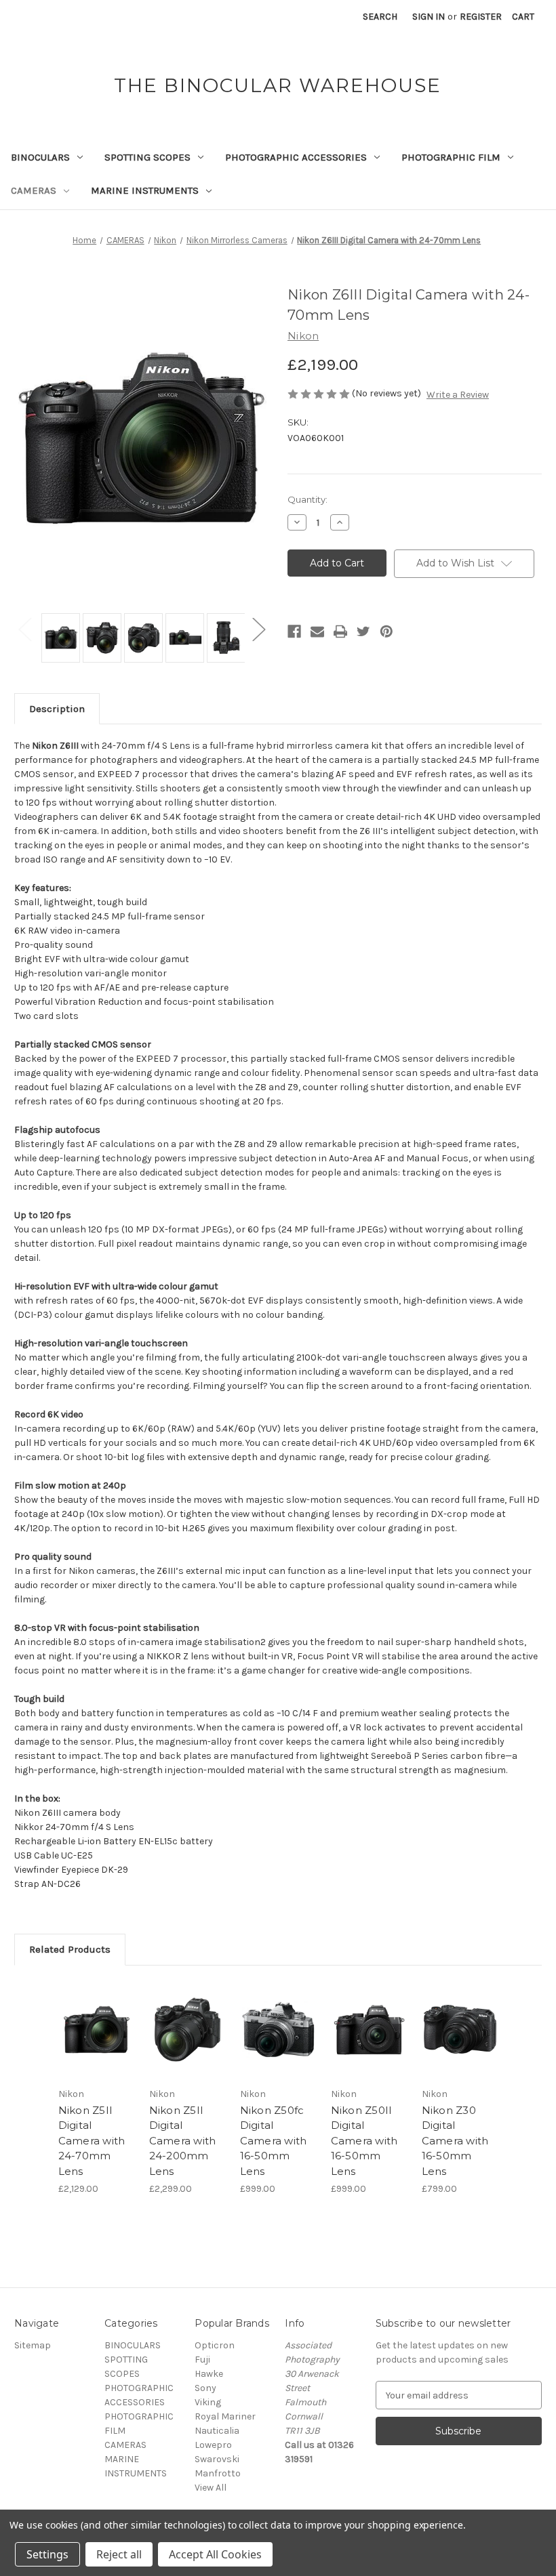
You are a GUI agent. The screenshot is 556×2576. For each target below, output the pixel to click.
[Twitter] (363, 631)
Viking (208, 2402)
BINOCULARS (40, 157)
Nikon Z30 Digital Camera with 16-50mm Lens (455, 2141)
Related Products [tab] (70, 1949)
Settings (47, 2554)
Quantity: (307, 499)
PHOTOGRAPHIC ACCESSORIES (296, 157)
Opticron (215, 2345)
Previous (24, 628)
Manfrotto (218, 2473)
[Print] (340, 631)
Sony (205, 2388)
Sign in (429, 17)
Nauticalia (217, 2431)
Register (481, 17)
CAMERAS (34, 190)
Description (57, 709)
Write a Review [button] (458, 395)
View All (211, 2488)
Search (380, 17)
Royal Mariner (225, 2416)
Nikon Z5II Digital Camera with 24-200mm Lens (183, 2141)
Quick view (97, 2013)
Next (258, 628)
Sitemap (33, 2345)
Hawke (209, 2374)
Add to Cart (96, 2046)
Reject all (119, 2554)
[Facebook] (294, 631)
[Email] (317, 631)
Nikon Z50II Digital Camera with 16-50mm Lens (364, 2141)
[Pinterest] (386, 631)
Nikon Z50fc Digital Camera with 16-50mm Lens (274, 2141)
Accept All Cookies (215, 2554)
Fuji (202, 2360)
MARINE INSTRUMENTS (145, 190)
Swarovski (217, 2459)
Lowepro (213, 2445)
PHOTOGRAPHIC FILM (451, 157)
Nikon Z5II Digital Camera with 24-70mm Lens (92, 2141)
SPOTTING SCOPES (147, 157)
